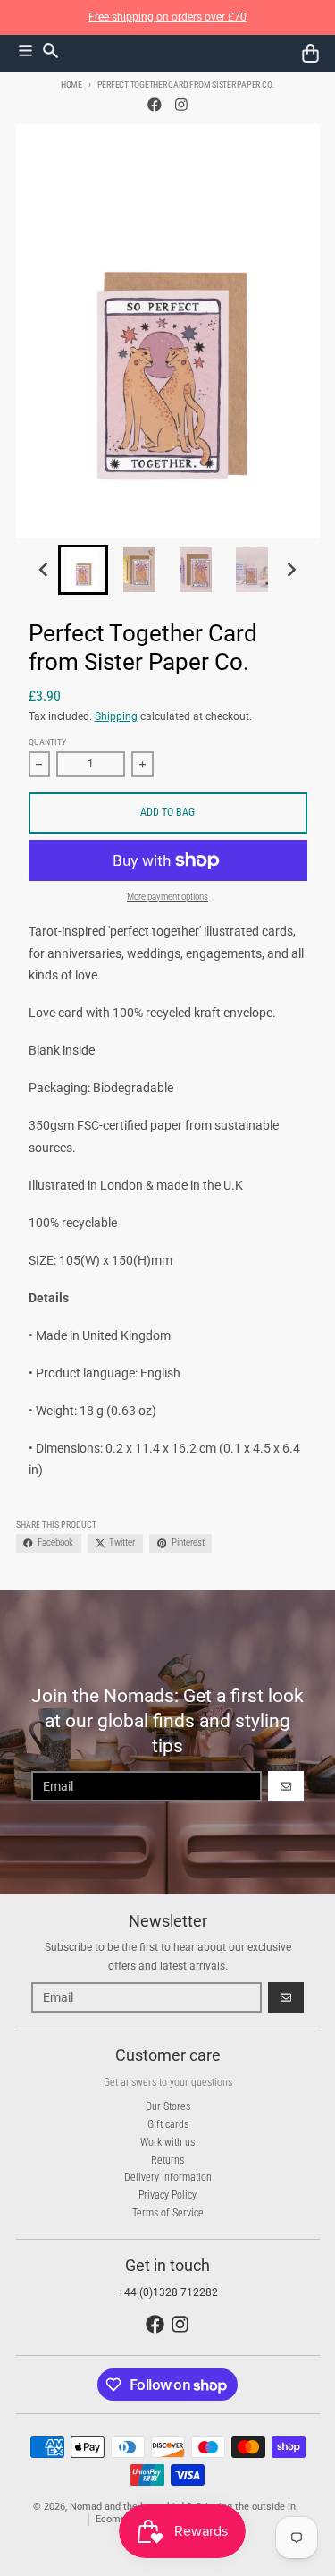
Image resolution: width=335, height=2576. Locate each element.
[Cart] (310, 53)
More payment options (167, 897)
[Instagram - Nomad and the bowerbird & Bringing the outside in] (181, 105)
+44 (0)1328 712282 (168, 2292)
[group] (83, 570)
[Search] (50, 51)
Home (71, 85)
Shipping (116, 716)
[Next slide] (292, 570)
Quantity (47, 742)
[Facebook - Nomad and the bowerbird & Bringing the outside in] (154, 105)
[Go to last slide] (44, 570)
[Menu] (25, 51)
